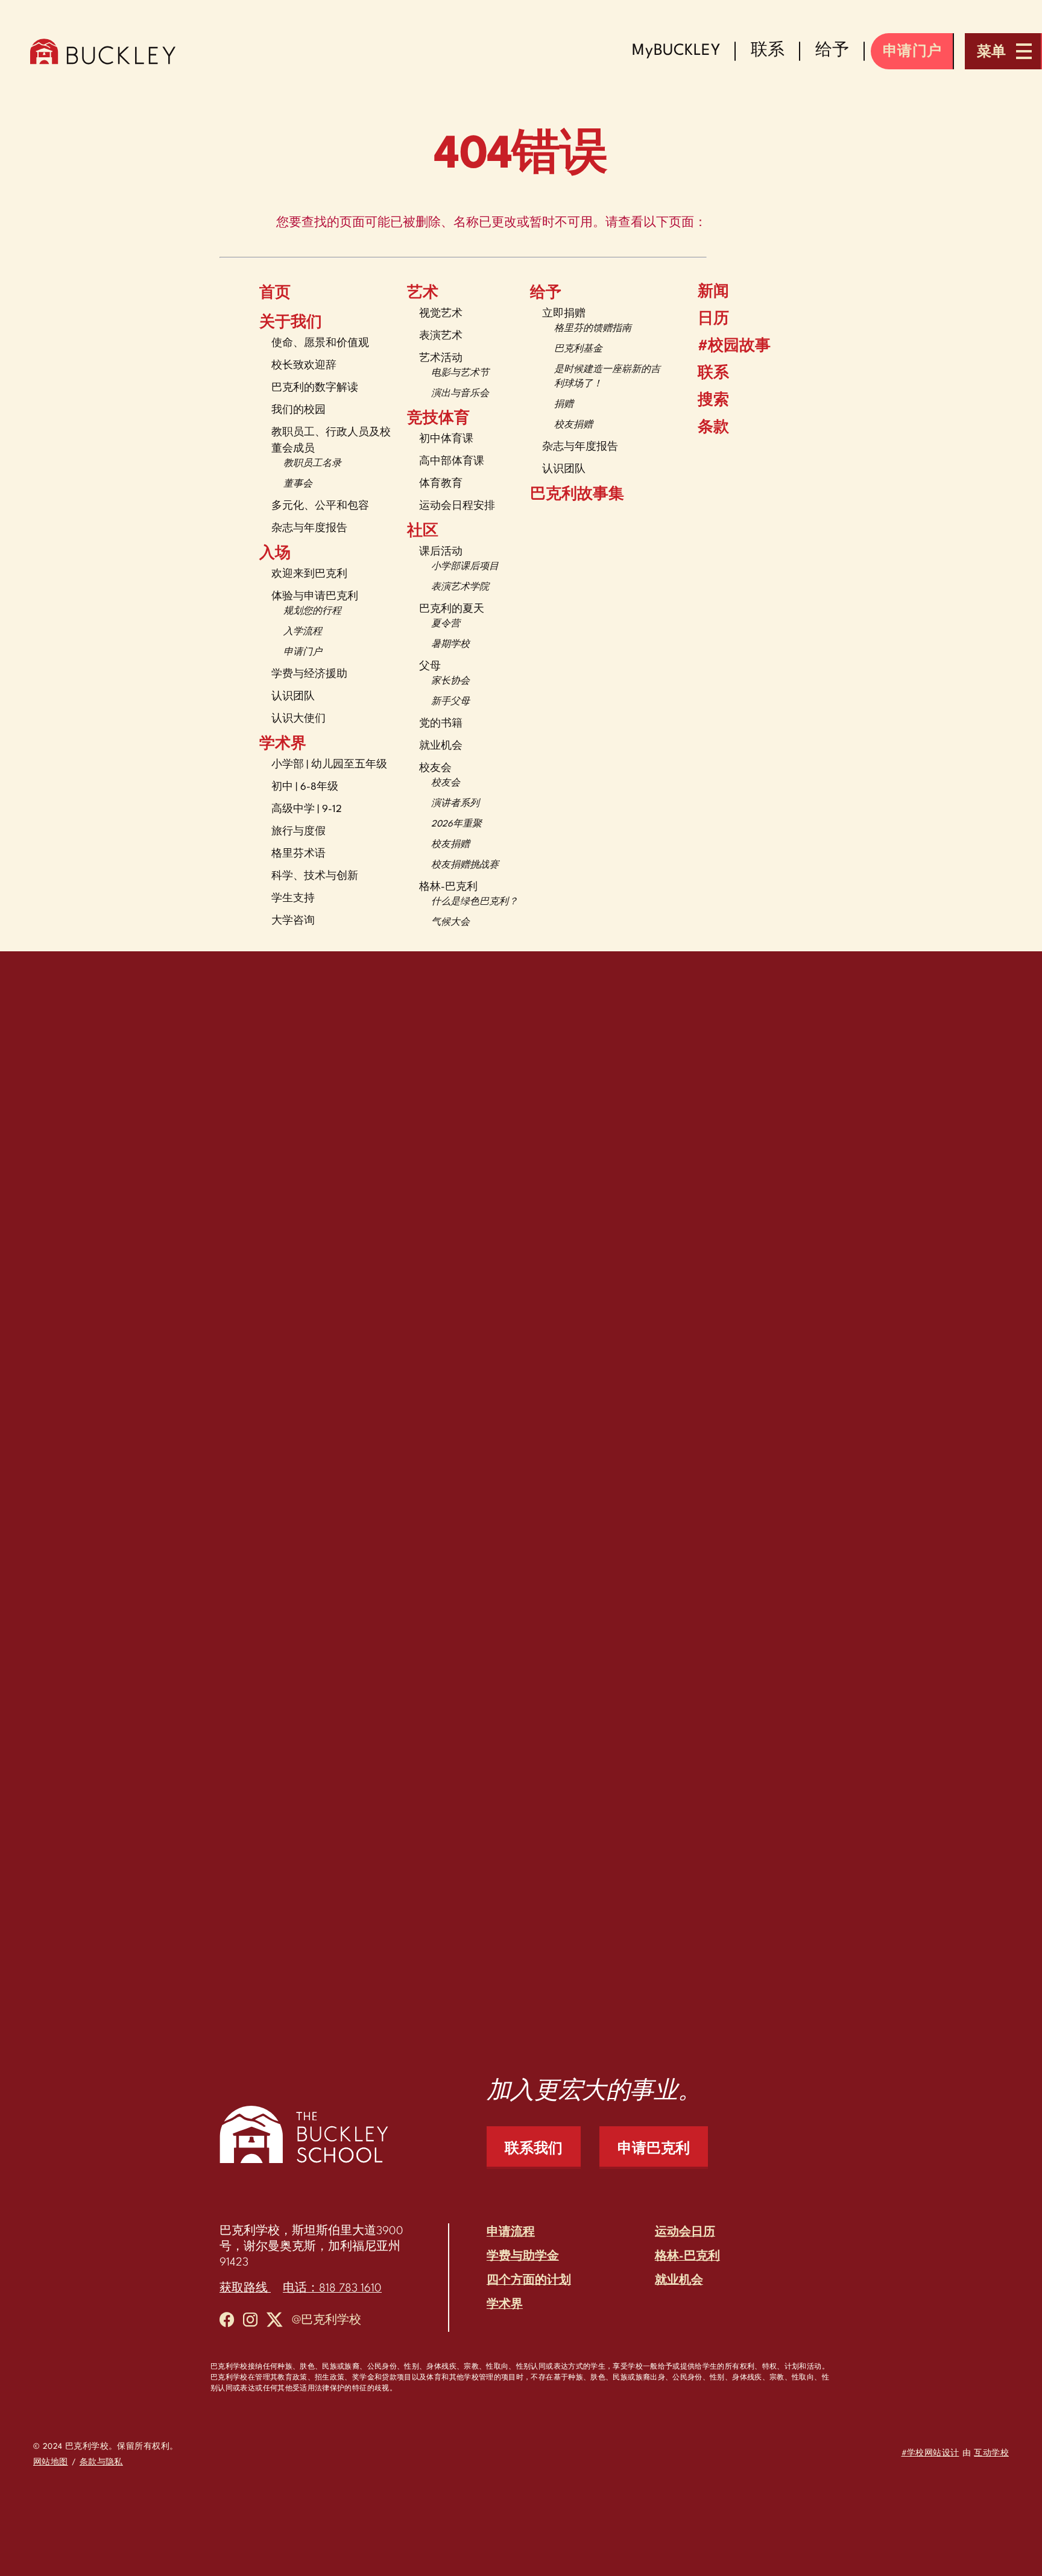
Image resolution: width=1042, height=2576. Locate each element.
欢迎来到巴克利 (309, 574)
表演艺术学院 (460, 587)
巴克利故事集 (577, 495)
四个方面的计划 (529, 2281)
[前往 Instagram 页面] (250, 2322)
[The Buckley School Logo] (103, 51)
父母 (430, 666)
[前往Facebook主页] (227, 2322)
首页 (275, 294)
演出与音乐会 (460, 394)
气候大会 (450, 923)
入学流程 (303, 632)
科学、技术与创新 (315, 876)
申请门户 (303, 653)
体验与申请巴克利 (315, 597)
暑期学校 (450, 645)
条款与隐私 (101, 2462)
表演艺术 (441, 336)
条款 (713, 428)
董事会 (298, 484)
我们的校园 (298, 410)
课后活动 (441, 552)
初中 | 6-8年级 (305, 787)
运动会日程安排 (457, 506)
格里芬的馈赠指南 (593, 329)
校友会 (435, 768)
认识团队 (293, 697)
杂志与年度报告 (309, 528)
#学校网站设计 (930, 2453)
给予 (546, 294)
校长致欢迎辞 (304, 366)
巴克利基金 (578, 349)
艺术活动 (441, 358)
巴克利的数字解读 (315, 388)
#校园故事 (734, 347)
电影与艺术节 (460, 373)
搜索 (713, 401)
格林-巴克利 (448, 887)
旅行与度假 (298, 832)
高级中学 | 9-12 (307, 809)
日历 (713, 320)
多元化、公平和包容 (320, 506)
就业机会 (441, 746)
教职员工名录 (312, 464)
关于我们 (291, 323)
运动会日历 (685, 2232)
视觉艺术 (441, 314)
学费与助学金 (523, 2256)
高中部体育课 (452, 461)
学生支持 (293, 899)
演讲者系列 (455, 804)
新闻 (713, 292)
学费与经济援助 (309, 674)
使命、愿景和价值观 (320, 343)
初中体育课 (446, 439)
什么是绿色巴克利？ (475, 902)
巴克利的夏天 (452, 609)
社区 (423, 532)
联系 (713, 374)
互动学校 (991, 2453)
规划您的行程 (312, 612)
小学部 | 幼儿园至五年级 (329, 765)
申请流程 (511, 2232)
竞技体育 (438, 419)
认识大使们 (298, 719)
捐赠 (564, 405)
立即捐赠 (564, 314)
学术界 (283, 745)
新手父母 (450, 702)
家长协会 (450, 682)
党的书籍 (441, 724)
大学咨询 (293, 921)
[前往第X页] (275, 2322)
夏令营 (446, 624)
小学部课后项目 (465, 567)
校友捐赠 (450, 845)
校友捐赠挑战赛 (465, 865)
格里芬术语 (298, 854)
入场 (275, 554)
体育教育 (441, 484)
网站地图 (51, 2462)
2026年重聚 (456, 824)
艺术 (423, 294)
